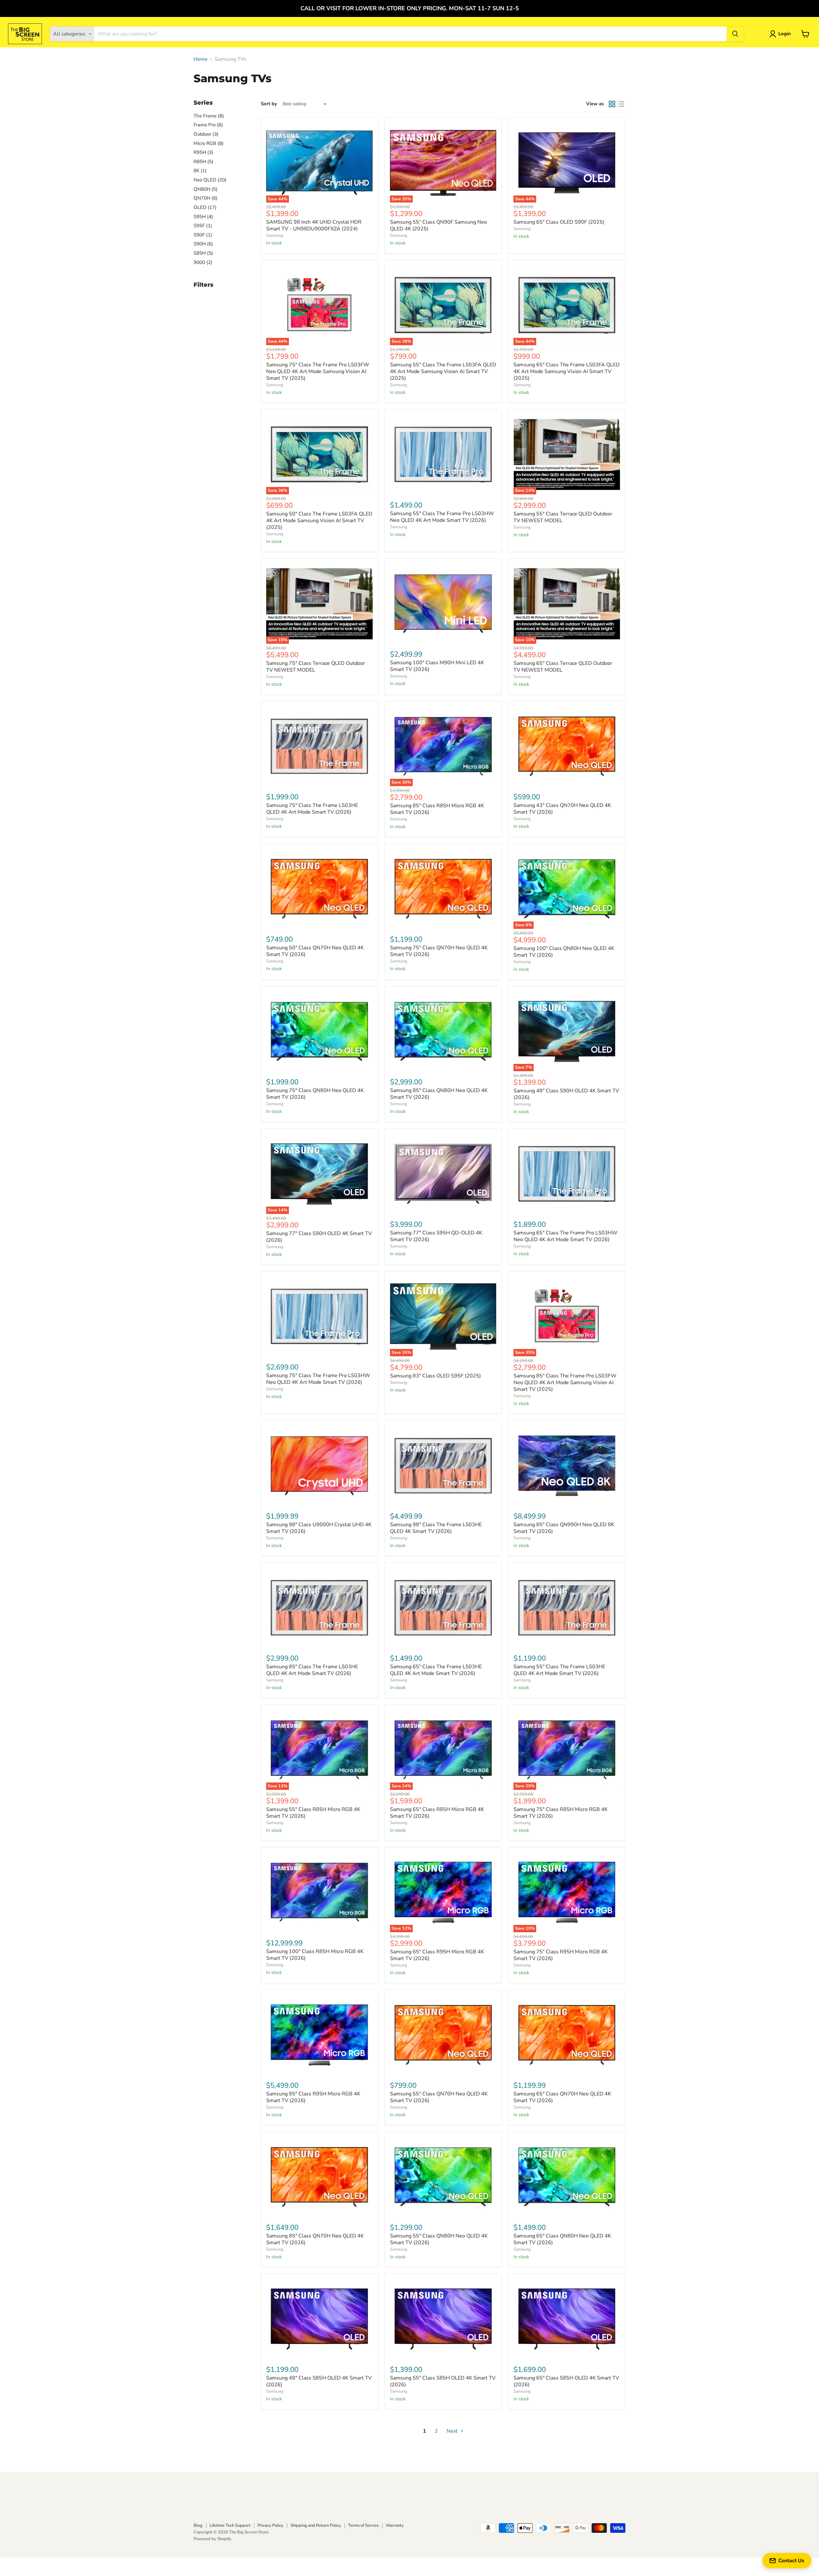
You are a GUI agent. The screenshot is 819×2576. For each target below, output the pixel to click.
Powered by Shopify (212, 2539)
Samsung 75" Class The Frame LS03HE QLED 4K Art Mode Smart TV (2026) (312, 809)
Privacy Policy (270, 2525)
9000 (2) (203, 262)
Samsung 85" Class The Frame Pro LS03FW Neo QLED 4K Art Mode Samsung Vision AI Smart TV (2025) (565, 1383)
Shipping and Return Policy (316, 2525)
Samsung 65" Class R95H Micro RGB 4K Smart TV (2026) (437, 1955)
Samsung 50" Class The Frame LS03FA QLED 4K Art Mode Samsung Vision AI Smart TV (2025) (319, 521)
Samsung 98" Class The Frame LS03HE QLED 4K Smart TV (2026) (436, 1528)
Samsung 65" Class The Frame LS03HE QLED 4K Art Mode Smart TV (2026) (436, 1670)
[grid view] (612, 104)
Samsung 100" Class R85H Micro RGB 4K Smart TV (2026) (315, 1955)
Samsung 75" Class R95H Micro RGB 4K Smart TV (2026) (561, 1955)
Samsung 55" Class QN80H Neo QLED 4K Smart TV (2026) (439, 2239)
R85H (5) (203, 162)
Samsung (275, 235)
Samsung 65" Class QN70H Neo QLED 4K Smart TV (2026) (562, 2097)
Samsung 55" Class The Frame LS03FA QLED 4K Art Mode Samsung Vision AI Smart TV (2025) (443, 371)
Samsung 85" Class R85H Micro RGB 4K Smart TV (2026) (437, 809)
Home (201, 59)
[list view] (621, 104)
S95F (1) (203, 226)
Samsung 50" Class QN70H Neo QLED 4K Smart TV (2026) (315, 951)
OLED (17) (205, 207)
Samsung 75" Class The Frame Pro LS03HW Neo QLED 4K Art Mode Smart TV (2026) (318, 1379)
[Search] (735, 34)
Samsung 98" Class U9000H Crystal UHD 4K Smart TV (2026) (319, 1528)
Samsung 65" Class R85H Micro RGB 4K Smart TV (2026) (437, 1813)
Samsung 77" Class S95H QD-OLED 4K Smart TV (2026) (436, 1236)
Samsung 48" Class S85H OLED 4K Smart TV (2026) (319, 2381)
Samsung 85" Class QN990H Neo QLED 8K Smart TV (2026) (564, 1528)
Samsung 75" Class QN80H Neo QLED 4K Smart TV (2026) (315, 1094)
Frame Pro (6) (208, 125)
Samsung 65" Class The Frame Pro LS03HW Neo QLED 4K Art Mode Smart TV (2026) (565, 1236)
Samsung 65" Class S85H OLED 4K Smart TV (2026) (566, 2381)
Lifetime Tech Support (230, 2525)
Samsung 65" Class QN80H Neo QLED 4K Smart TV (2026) (562, 2239)
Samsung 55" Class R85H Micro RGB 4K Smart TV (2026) (313, 1813)
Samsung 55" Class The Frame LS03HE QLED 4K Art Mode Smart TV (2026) (559, 1670)
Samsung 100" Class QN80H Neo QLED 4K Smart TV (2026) (564, 952)
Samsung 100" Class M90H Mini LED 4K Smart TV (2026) (437, 666)
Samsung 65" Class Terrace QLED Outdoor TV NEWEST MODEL (563, 667)
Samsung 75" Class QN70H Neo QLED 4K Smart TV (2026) (439, 951)
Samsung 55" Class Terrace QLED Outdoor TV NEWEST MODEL (563, 517)
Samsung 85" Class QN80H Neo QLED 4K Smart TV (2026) (439, 1094)
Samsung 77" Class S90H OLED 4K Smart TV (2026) (319, 1237)
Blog (198, 2525)
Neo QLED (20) (210, 180)
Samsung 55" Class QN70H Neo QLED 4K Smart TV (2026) (439, 2097)
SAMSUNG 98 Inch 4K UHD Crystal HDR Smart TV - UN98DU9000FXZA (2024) (314, 225)
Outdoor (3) (206, 134)
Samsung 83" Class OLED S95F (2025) (435, 1376)
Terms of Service (363, 2525)
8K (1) (200, 171)
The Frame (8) (209, 116)
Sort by (269, 104)
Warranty (395, 2525)
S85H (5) (203, 253)
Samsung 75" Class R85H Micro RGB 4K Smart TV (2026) (561, 1813)
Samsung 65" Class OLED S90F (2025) (559, 222)
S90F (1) (203, 235)
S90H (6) (203, 244)
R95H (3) (203, 152)
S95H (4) (203, 217)
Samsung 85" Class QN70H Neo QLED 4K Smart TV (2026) (315, 2239)
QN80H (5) (206, 189)
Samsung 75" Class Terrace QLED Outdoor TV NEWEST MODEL (316, 667)
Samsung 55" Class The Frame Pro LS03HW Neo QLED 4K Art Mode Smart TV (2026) (442, 517)
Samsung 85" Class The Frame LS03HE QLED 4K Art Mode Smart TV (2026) (312, 1670)
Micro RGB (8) (209, 143)
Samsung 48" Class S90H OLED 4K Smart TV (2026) (566, 1094)
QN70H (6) (206, 198)
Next (453, 2431)
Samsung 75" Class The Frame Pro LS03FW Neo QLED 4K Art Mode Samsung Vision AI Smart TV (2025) (318, 371)
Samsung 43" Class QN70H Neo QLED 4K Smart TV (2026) (562, 809)
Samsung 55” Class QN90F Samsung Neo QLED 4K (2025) (438, 225)
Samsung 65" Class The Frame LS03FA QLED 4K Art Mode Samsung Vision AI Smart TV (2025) (567, 371)
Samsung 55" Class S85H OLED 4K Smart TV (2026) (443, 2381)
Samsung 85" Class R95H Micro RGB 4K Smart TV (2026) (313, 2097)
